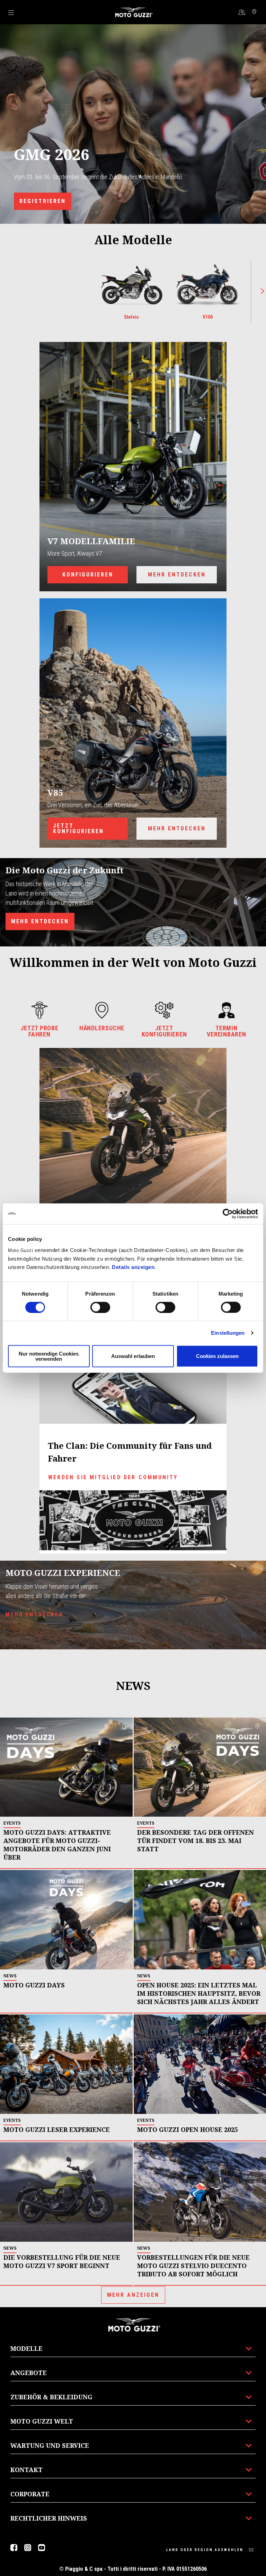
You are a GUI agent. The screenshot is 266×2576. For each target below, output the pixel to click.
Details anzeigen (133, 1267)
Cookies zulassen (217, 1356)
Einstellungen (228, 1333)
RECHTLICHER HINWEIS (49, 2518)
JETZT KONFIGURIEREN (78, 828)
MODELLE (26, 2348)
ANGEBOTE (29, 2373)
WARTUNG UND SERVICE (50, 2445)
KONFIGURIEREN (88, 575)
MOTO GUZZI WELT (42, 2421)
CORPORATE (30, 2494)
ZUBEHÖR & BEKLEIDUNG (51, 2397)
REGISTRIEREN (43, 201)
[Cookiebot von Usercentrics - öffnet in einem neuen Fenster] (228, 1214)
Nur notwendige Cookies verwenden (49, 1356)
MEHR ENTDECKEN (177, 575)
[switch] (100, 1307)
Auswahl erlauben (133, 1356)
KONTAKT (26, 2470)
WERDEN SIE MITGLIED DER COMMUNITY (113, 1477)
